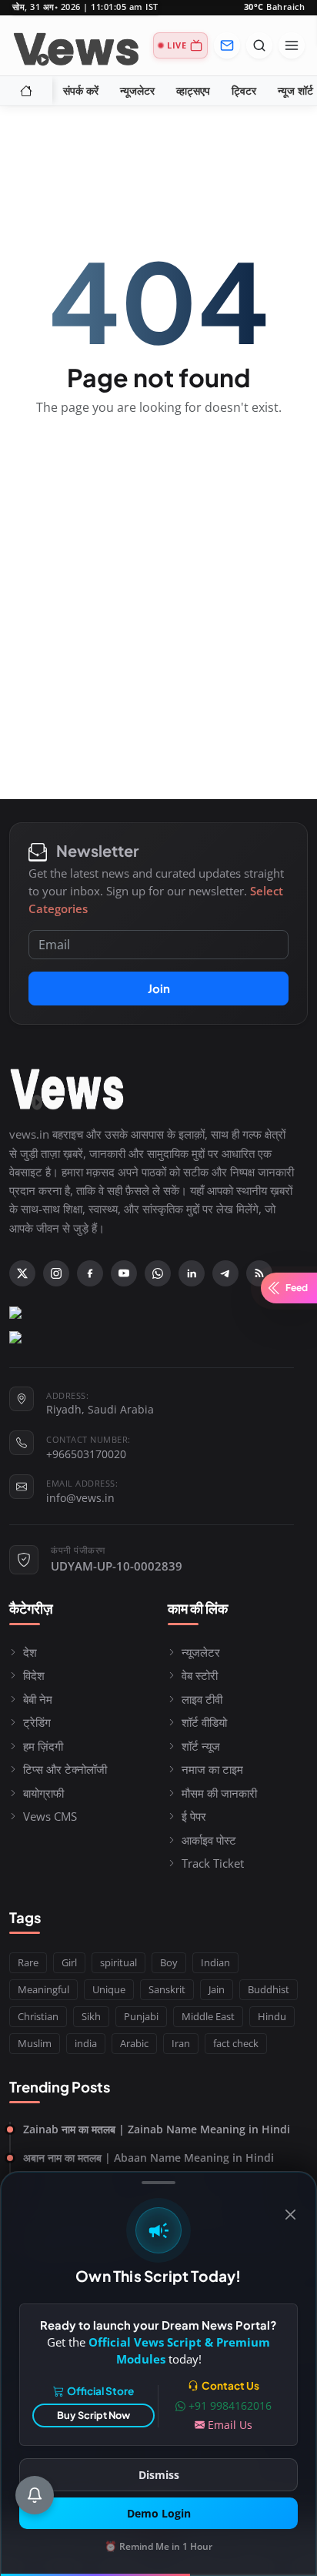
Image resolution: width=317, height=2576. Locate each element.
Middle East (208, 2016)
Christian (38, 2016)
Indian (215, 1962)
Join (159, 988)
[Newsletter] (227, 45)
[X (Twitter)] (22, 1273)
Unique (109, 1989)
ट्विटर (244, 91)
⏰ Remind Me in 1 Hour (158, 2546)
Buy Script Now (93, 2415)
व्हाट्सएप (193, 91)
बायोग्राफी (43, 1793)
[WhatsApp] (158, 1273)
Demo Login (159, 2513)
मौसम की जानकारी (219, 1793)
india (86, 2043)
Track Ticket (213, 1863)
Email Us (230, 2425)
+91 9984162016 (230, 2405)
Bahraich (275, 7)
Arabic (134, 2043)
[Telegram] (225, 1273)
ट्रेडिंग (37, 1722)
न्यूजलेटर (137, 91)
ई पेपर (194, 1816)
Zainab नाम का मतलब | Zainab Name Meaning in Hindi (157, 2129)
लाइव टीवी (202, 1699)
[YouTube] (124, 1273)
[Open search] (259, 45)
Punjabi (141, 2016)
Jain (217, 1989)
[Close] (290, 2215)
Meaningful (43, 1989)
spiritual (118, 1962)
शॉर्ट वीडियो (204, 1722)
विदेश (34, 1675)
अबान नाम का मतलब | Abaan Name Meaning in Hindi (148, 2158)
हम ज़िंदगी (43, 1746)
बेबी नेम (38, 1699)
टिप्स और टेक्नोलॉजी (65, 1769)
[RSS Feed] (259, 1273)
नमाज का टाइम (212, 1769)
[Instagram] (56, 1273)
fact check (236, 2043)
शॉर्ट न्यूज (201, 1746)
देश (30, 1652)
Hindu (272, 2016)
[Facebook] (90, 1273)
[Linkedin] (192, 1273)
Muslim (35, 2043)
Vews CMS (50, 1816)
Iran (181, 2043)
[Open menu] (292, 45)
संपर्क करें (81, 91)
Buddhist (269, 1989)
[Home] (26, 91)
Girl (69, 1962)
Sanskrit (167, 1989)
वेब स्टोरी (200, 1675)
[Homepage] (76, 45)
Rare (28, 1962)
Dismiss (159, 2475)
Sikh (91, 2016)
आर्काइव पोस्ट (209, 1840)
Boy (169, 1962)
